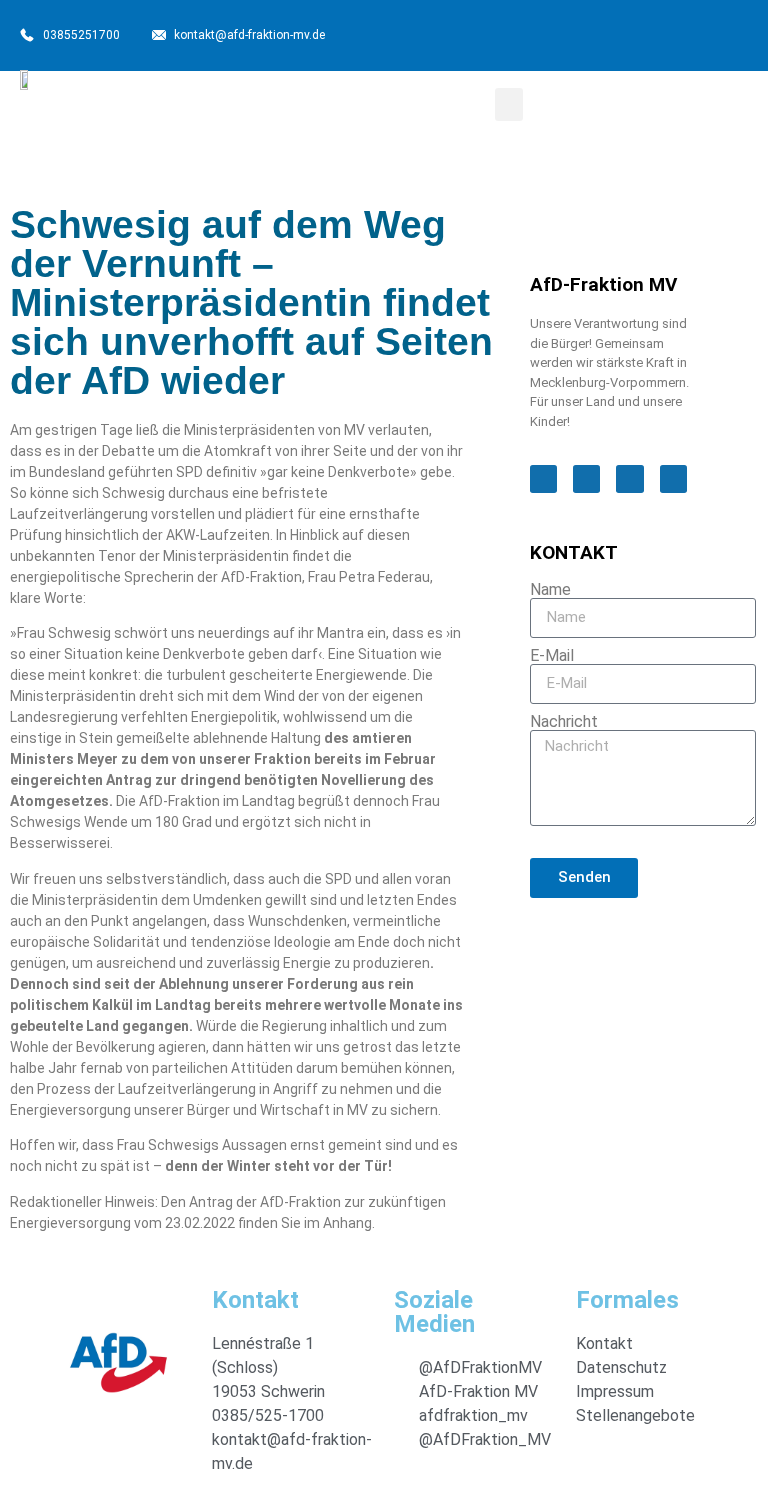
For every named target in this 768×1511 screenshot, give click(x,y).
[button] (509, 104)
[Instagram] (661, 33)
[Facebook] (565, 33)
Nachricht (564, 722)
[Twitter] (613, 33)
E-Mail (552, 656)
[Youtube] (709, 33)
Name (550, 590)
